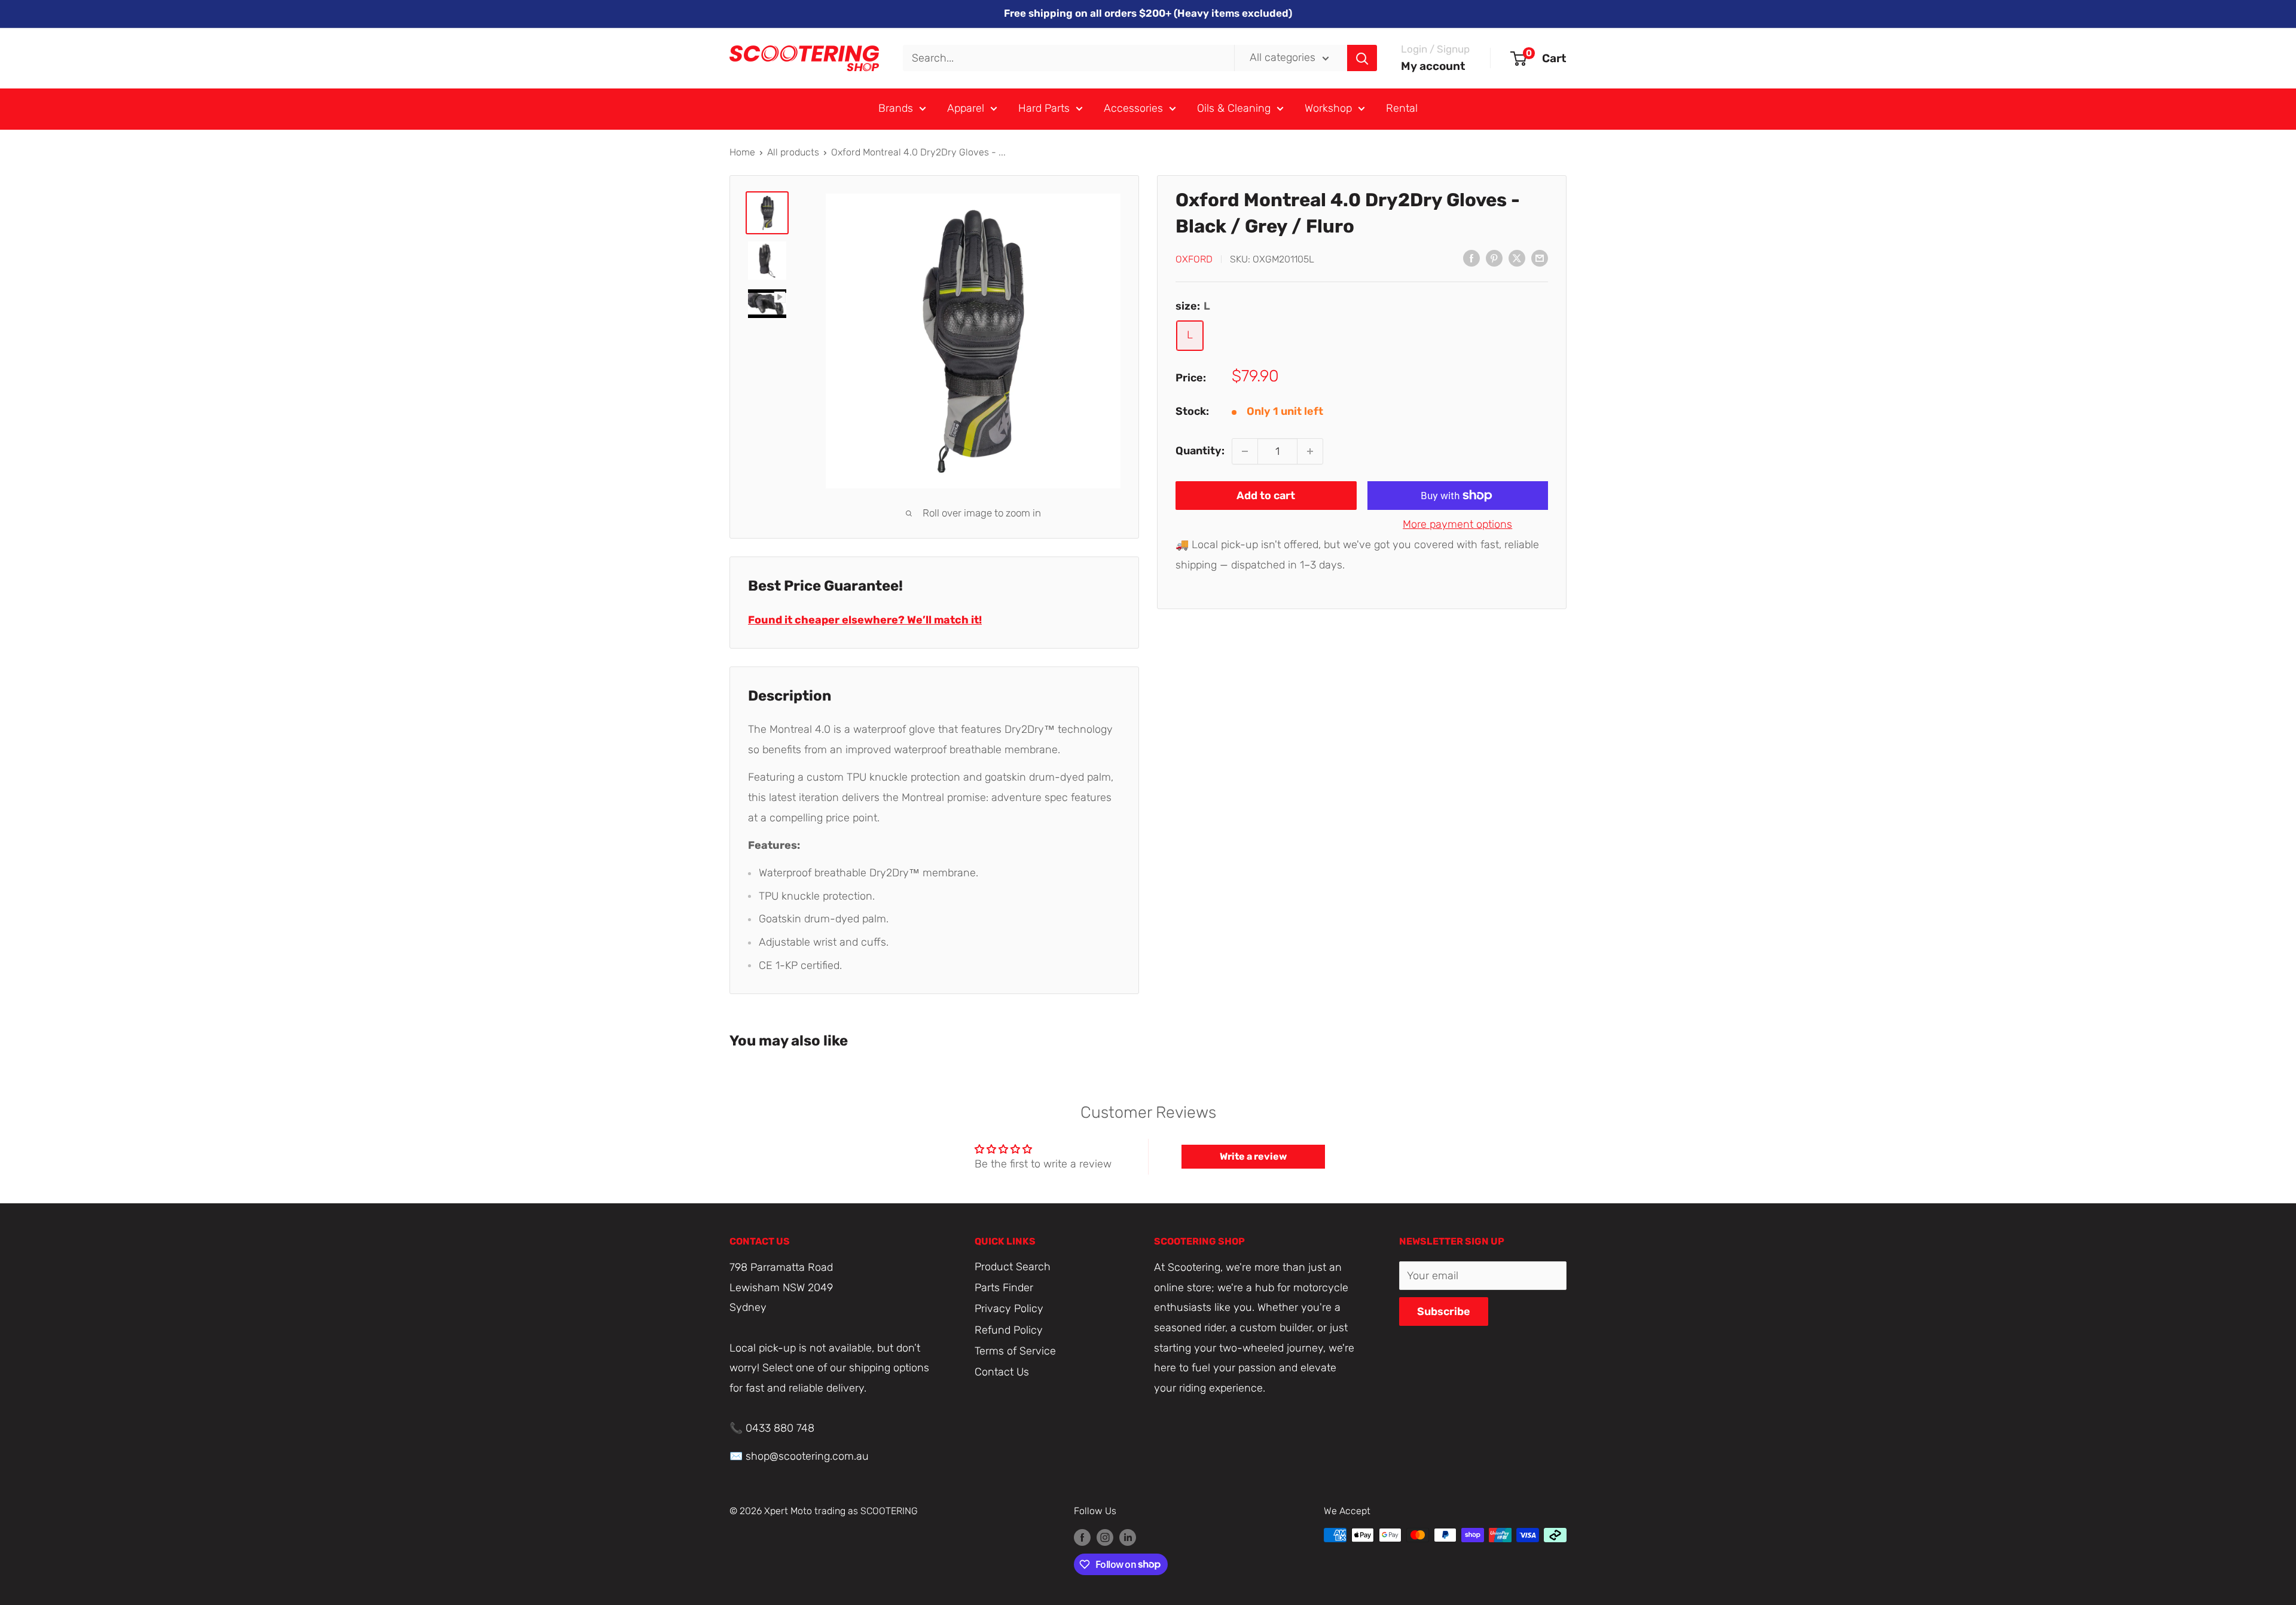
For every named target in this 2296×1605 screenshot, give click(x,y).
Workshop (1328, 108)
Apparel (966, 108)
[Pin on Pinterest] (1494, 258)
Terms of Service (1015, 1351)
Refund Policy (1009, 1330)
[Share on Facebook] (1471, 258)
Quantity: (1200, 451)
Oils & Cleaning (1234, 108)
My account (1433, 66)
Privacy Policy (1009, 1309)
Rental (1402, 108)
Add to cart (1266, 496)
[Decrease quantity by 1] (1245, 451)
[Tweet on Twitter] (1517, 258)
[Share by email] (1540, 258)
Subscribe (1444, 1311)
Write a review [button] (1253, 1156)
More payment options (1457, 524)
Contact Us (1002, 1372)
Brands (896, 108)
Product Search (1013, 1267)
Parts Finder (1004, 1288)
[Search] (1362, 58)
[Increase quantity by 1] (1310, 451)
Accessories (1133, 108)
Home (742, 152)
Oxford (1194, 259)
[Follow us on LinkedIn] (1128, 1537)
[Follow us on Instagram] (1105, 1537)
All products (793, 152)
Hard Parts (1044, 108)
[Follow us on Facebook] (1082, 1537)
